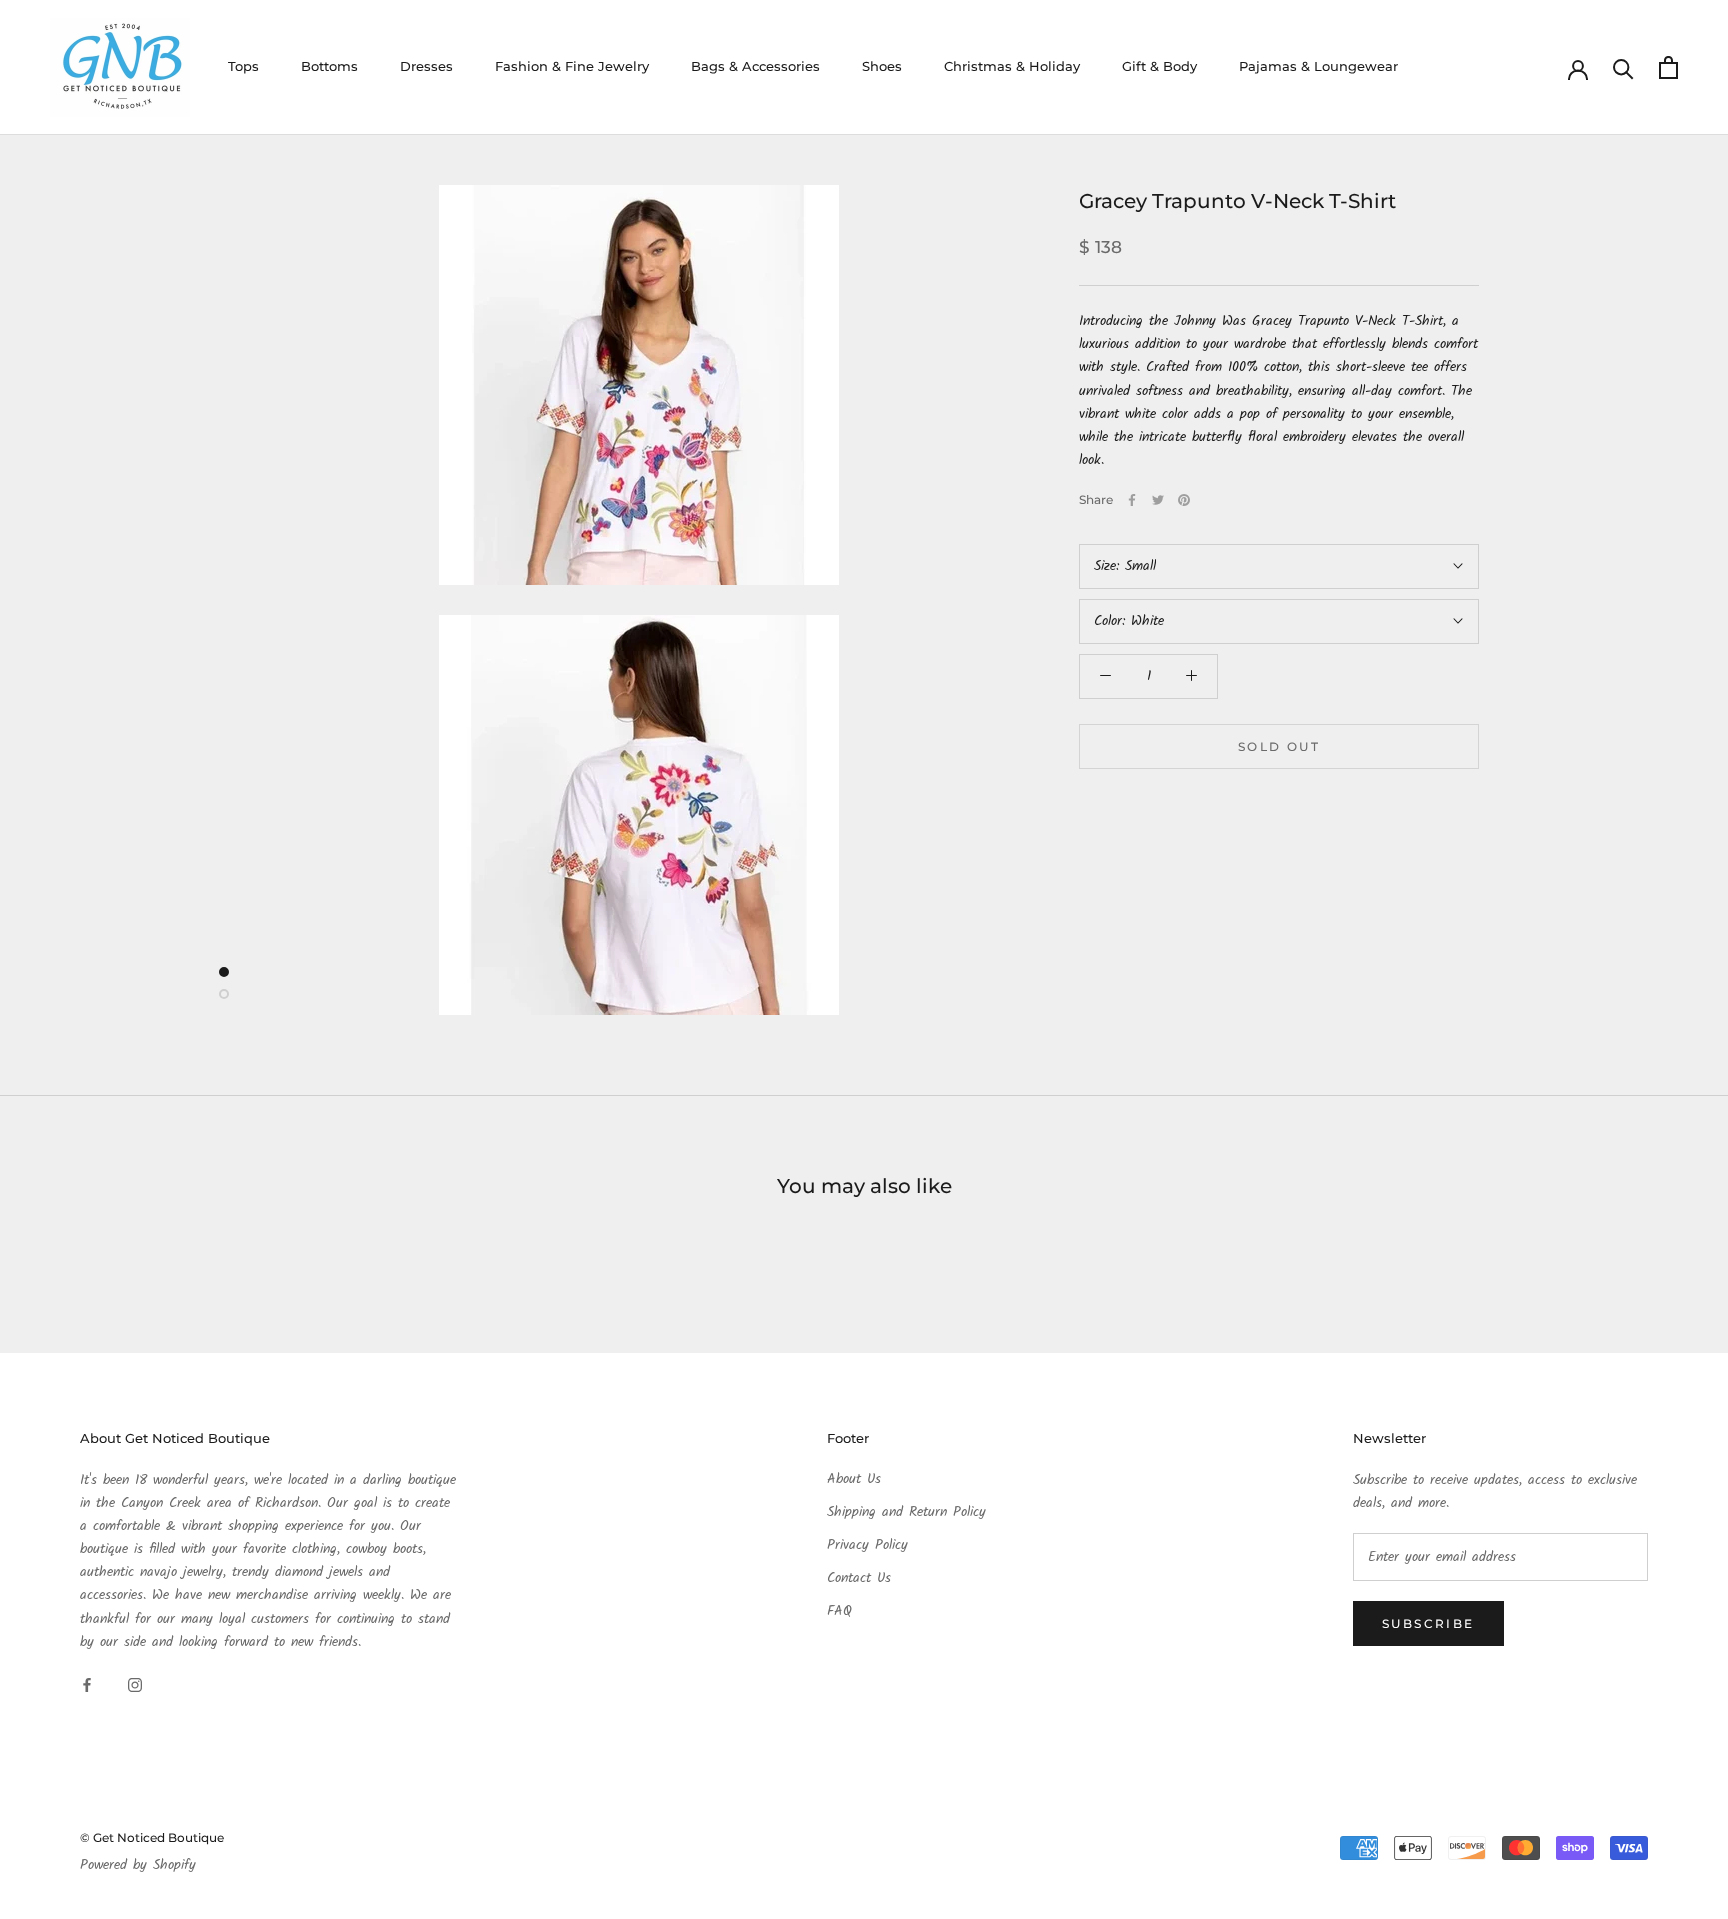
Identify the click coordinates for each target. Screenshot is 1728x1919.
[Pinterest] (1184, 500)
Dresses (426, 66)
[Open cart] (1668, 67)
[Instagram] (135, 1685)
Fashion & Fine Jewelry (572, 66)
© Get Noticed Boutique (152, 1837)
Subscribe (1428, 1623)
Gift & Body (1159, 66)
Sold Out (1279, 746)
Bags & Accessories (755, 66)
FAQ (839, 1611)
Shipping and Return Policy (906, 1512)
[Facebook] (1132, 500)
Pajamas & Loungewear (1318, 66)
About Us (854, 1479)
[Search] (1623, 67)
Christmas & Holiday (1012, 66)
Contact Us (859, 1578)
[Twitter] (1158, 500)
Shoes (882, 66)
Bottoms (329, 66)
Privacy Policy (867, 1545)
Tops (243, 66)
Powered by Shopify (138, 1865)
